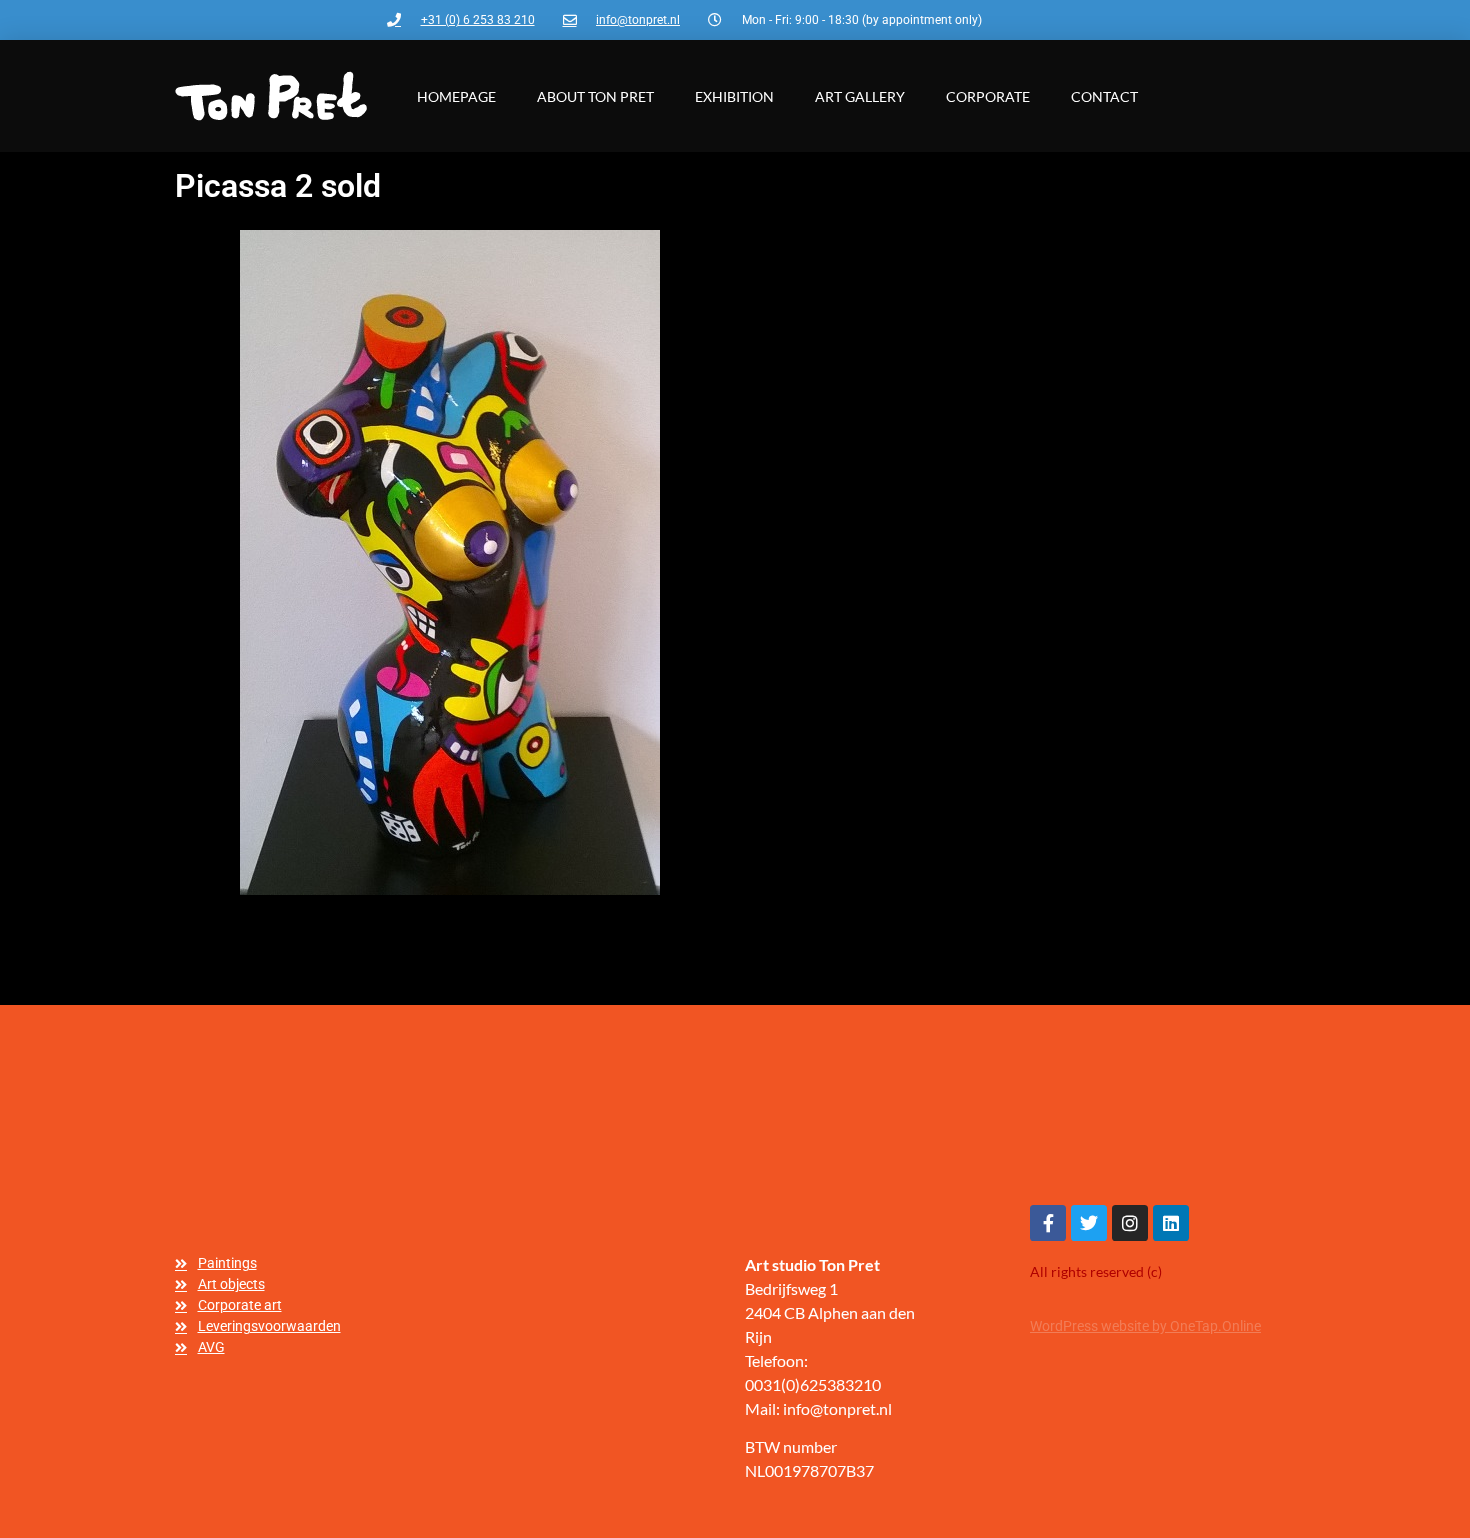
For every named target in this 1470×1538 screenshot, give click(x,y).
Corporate (988, 96)
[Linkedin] (1171, 1223)
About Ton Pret (595, 96)
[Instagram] (1130, 1223)
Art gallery (860, 96)
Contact (1104, 96)
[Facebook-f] (1048, 1223)
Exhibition (734, 96)
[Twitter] (1089, 1223)
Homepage (456, 96)
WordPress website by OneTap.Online (1145, 1326)
